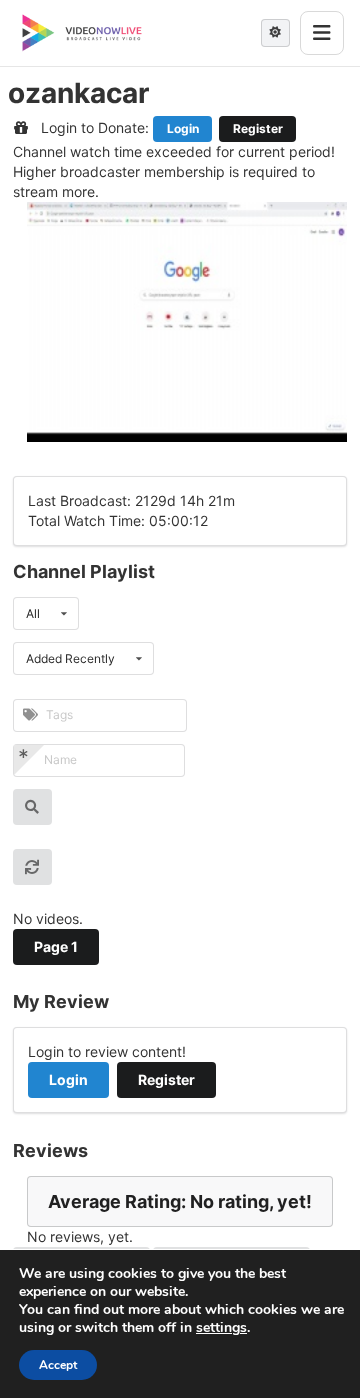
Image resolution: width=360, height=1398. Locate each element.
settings (221, 1328)
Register (258, 128)
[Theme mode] (275, 33)
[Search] (32, 807)
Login (183, 128)
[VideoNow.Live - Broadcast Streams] (82, 33)
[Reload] (32, 867)
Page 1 (56, 946)
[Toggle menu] (322, 33)
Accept (58, 1365)
